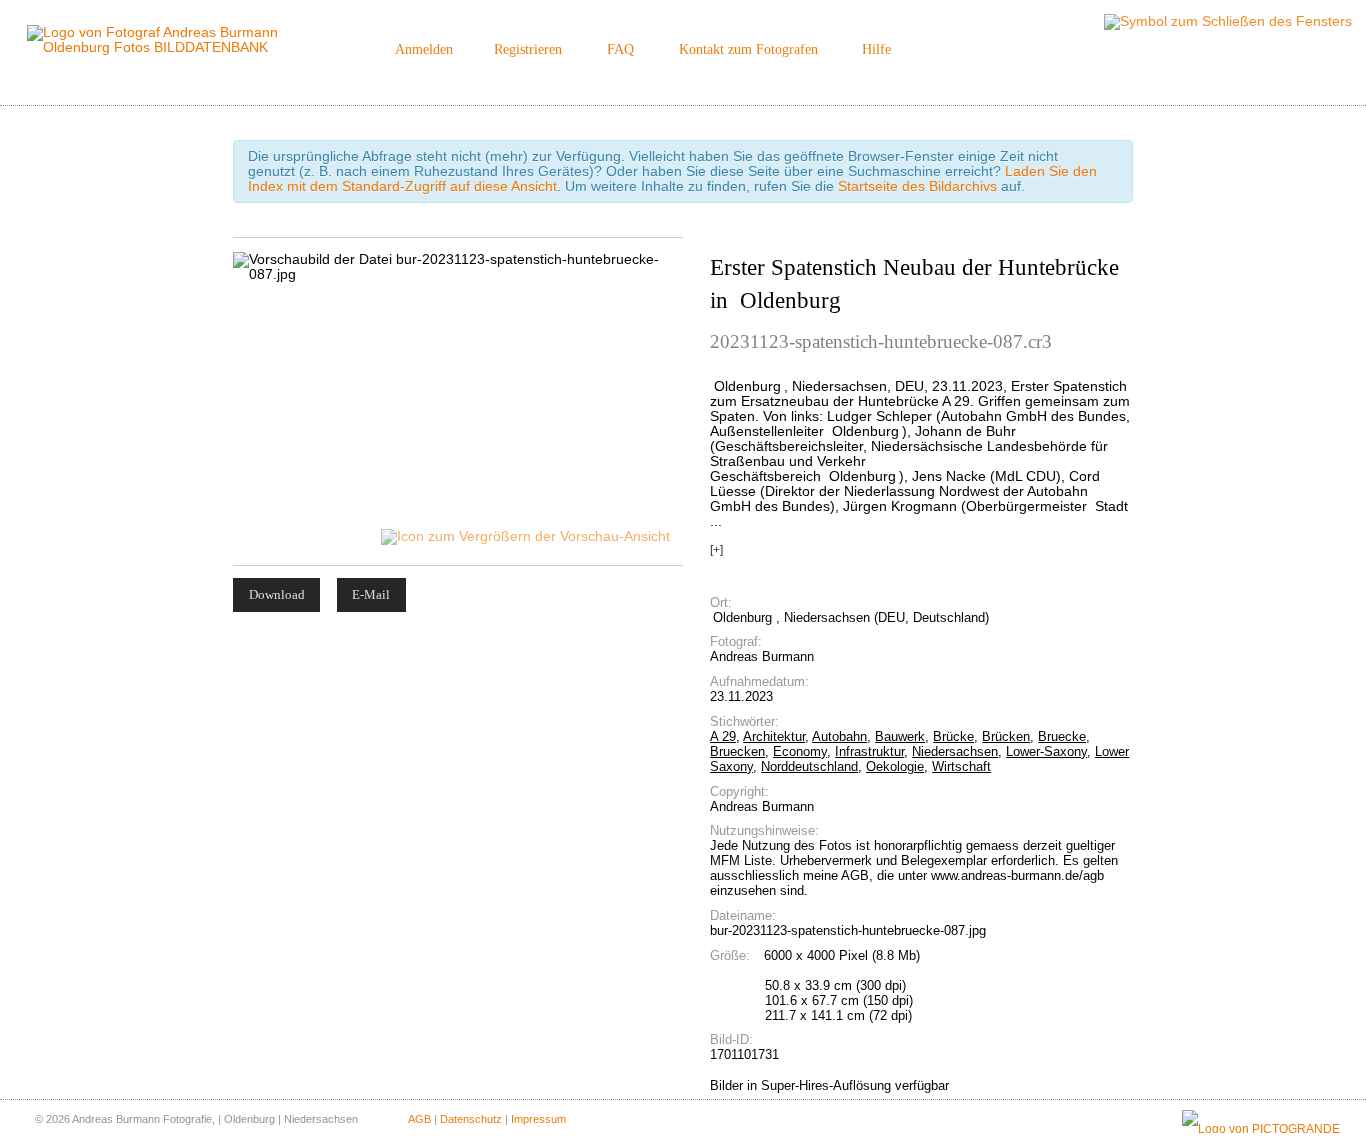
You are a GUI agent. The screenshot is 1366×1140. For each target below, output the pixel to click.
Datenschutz (471, 1119)
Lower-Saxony (1046, 751)
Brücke (953, 736)
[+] (716, 550)
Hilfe (876, 49)
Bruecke (1062, 736)
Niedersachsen (955, 751)
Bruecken (737, 751)
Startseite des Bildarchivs (917, 186)
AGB (419, 1119)
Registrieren (528, 49)
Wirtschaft (961, 766)
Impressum (538, 1119)
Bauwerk (900, 736)
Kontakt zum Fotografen (748, 49)
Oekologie (895, 766)
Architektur (774, 736)
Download (277, 594)
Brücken (1006, 736)
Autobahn (839, 736)
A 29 (723, 736)
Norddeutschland (809, 766)
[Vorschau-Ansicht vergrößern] (527, 536)
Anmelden (424, 49)
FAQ (620, 49)
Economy (800, 751)
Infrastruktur (869, 751)
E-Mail (371, 594)
